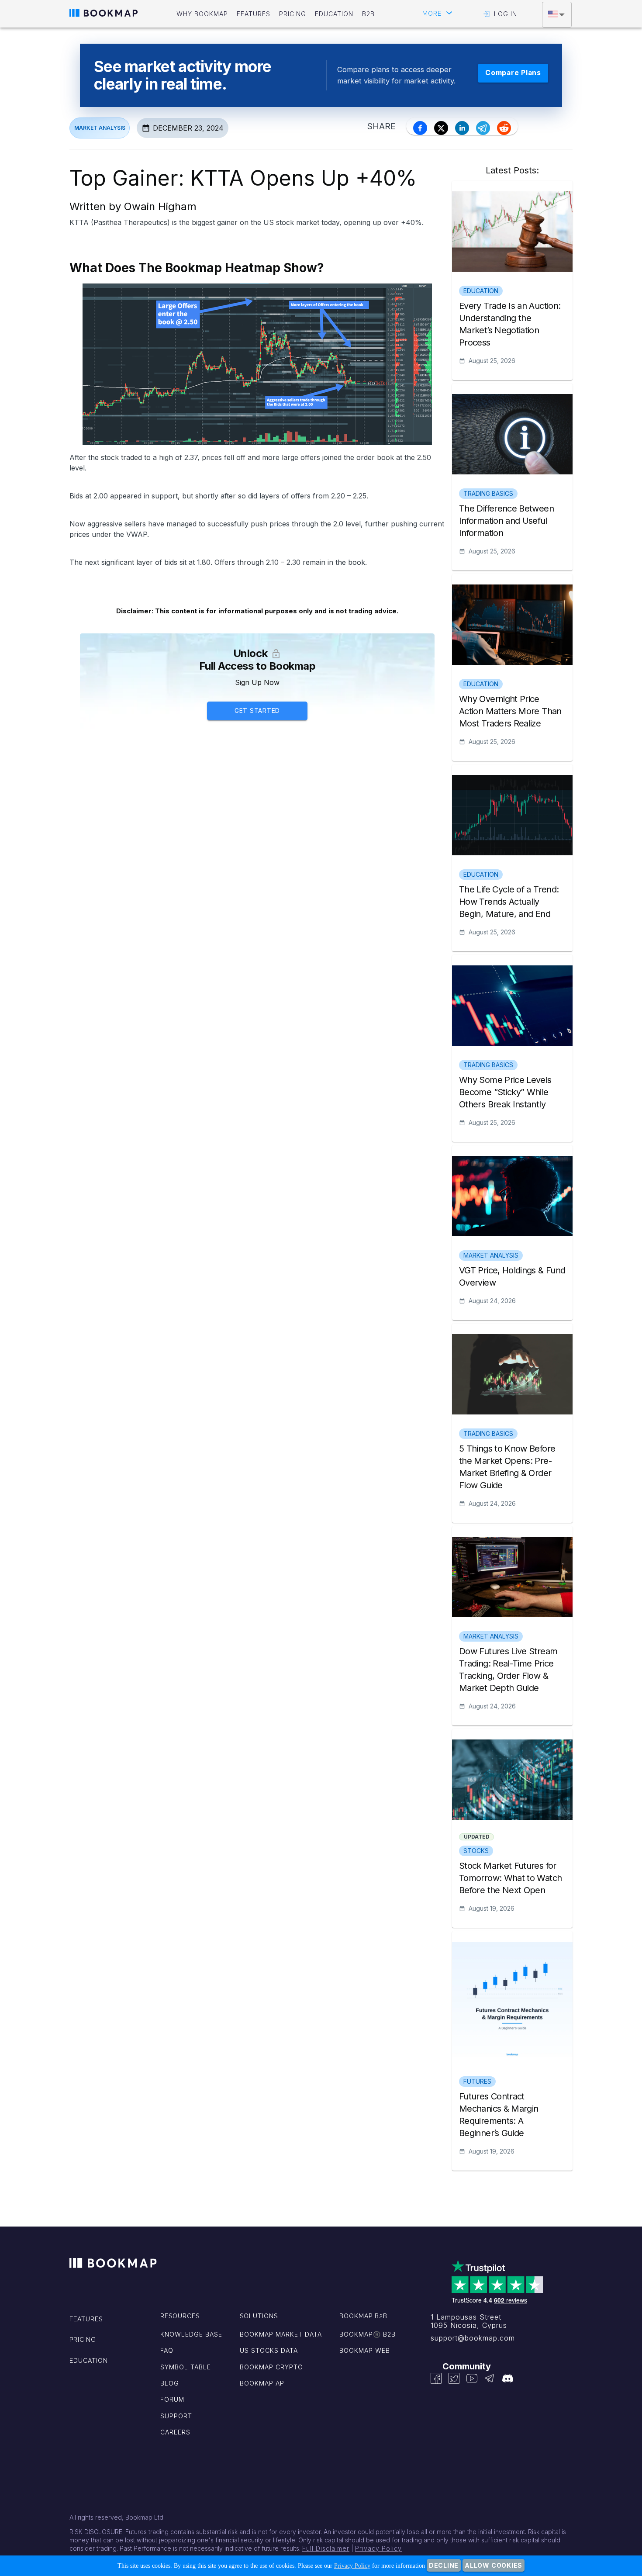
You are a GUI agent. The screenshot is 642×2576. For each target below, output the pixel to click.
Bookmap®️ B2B (368, 2334)
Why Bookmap (202, 14)
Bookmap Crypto (271, 2367)
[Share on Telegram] (483, 128)
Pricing (293, 14)
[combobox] (557, 15)
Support (176, 2416)
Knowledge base (191, 2334)
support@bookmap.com (473, 2338)
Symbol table (186, 2367)
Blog (170, 2383)
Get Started (257, 711)
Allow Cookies (494, 2565)
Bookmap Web (365, 2350)
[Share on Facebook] (420, 128)
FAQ (167, 2350)
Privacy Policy (378, 2548)
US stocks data (269, 2350)
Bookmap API (263, 2383)
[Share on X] (441, 128)
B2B (368, 14)
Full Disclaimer (326, 2548)
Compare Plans (513, 73)
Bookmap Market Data (281, 2334)
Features (254, 14)
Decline (444, 2565)
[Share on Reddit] (504, 128)
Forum (172, 2399)
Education (334, 14)
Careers (175, 2432)
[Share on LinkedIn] (462, 128)
